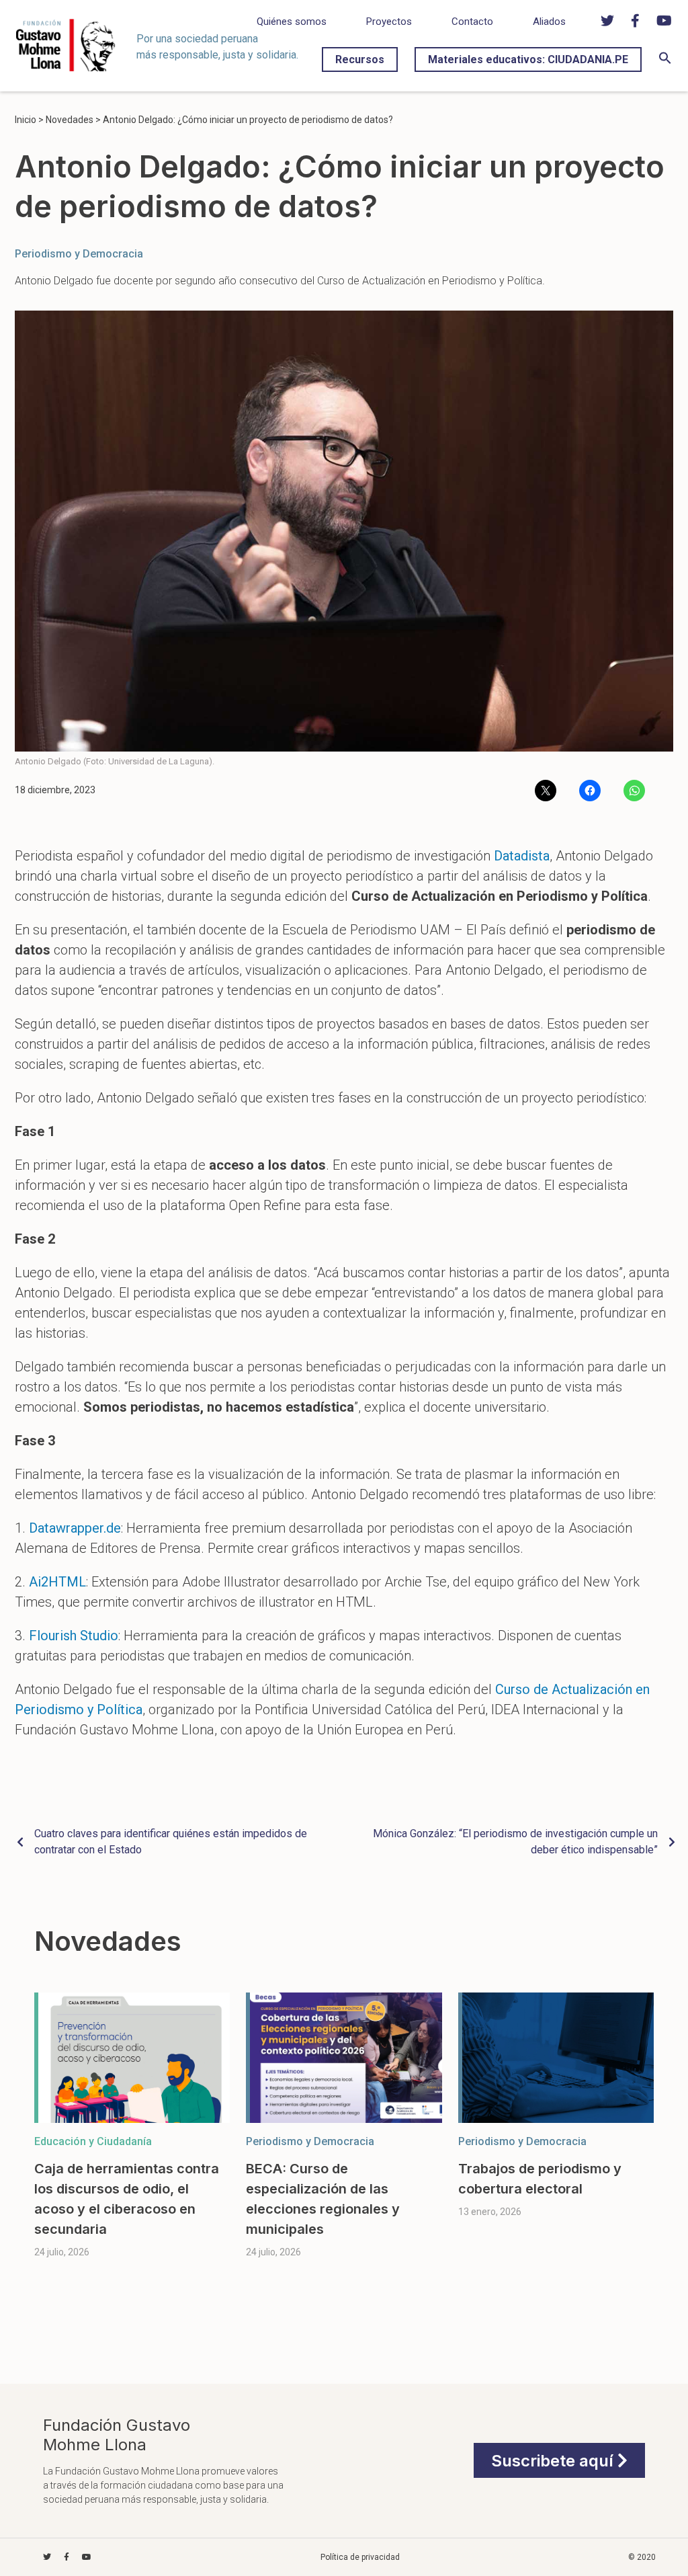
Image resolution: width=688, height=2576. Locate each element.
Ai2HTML (57, 1582)
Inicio (26, 120)
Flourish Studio (74, 1636)
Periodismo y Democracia (79, 254)
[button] (665, 61)
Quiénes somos (292, 22)
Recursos (360, 59)
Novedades (70, 120)
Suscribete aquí (554, 2461)
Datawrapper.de (75, 1528)
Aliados (549, 22)
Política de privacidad (360, 2557)
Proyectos (389, 22)
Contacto (472, 22)
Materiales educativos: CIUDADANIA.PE (528, 59)
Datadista (522, 856)
